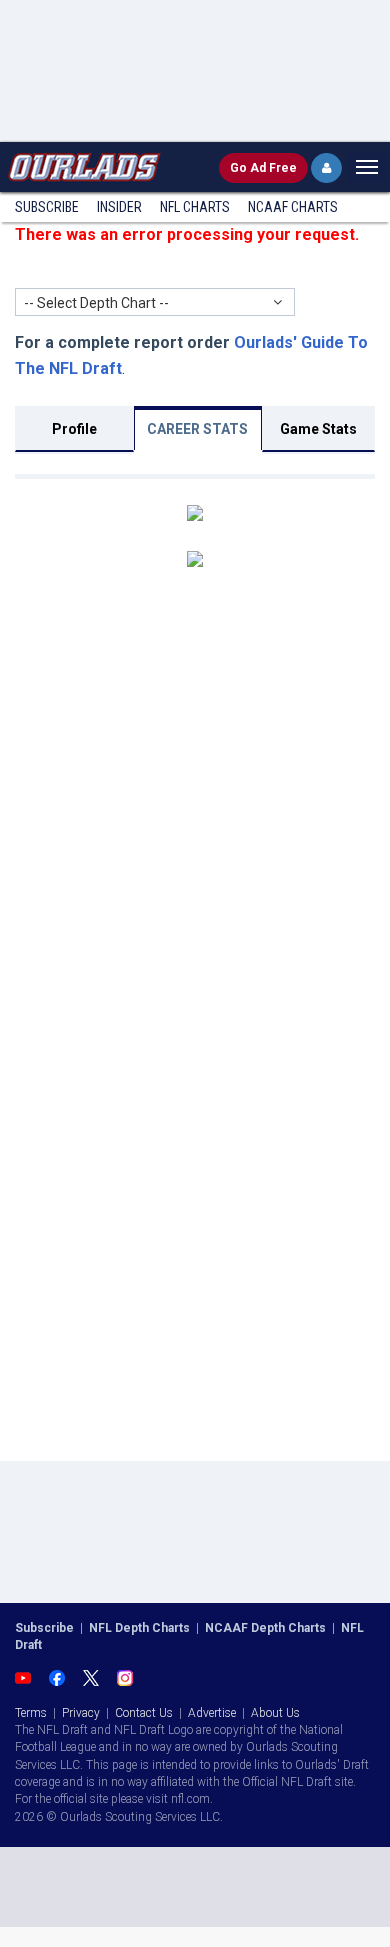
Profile (74, 429)
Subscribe (47, 207)
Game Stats (318, 429)
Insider (119, 207)
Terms (31, 1713)
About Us (275, 1713)
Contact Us (144, 1713)
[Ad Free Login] (326, 168)
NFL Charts (195, 207)
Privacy (81, 1713)
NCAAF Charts (293, 207)
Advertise (212, 1713)
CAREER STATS (197, 429)
